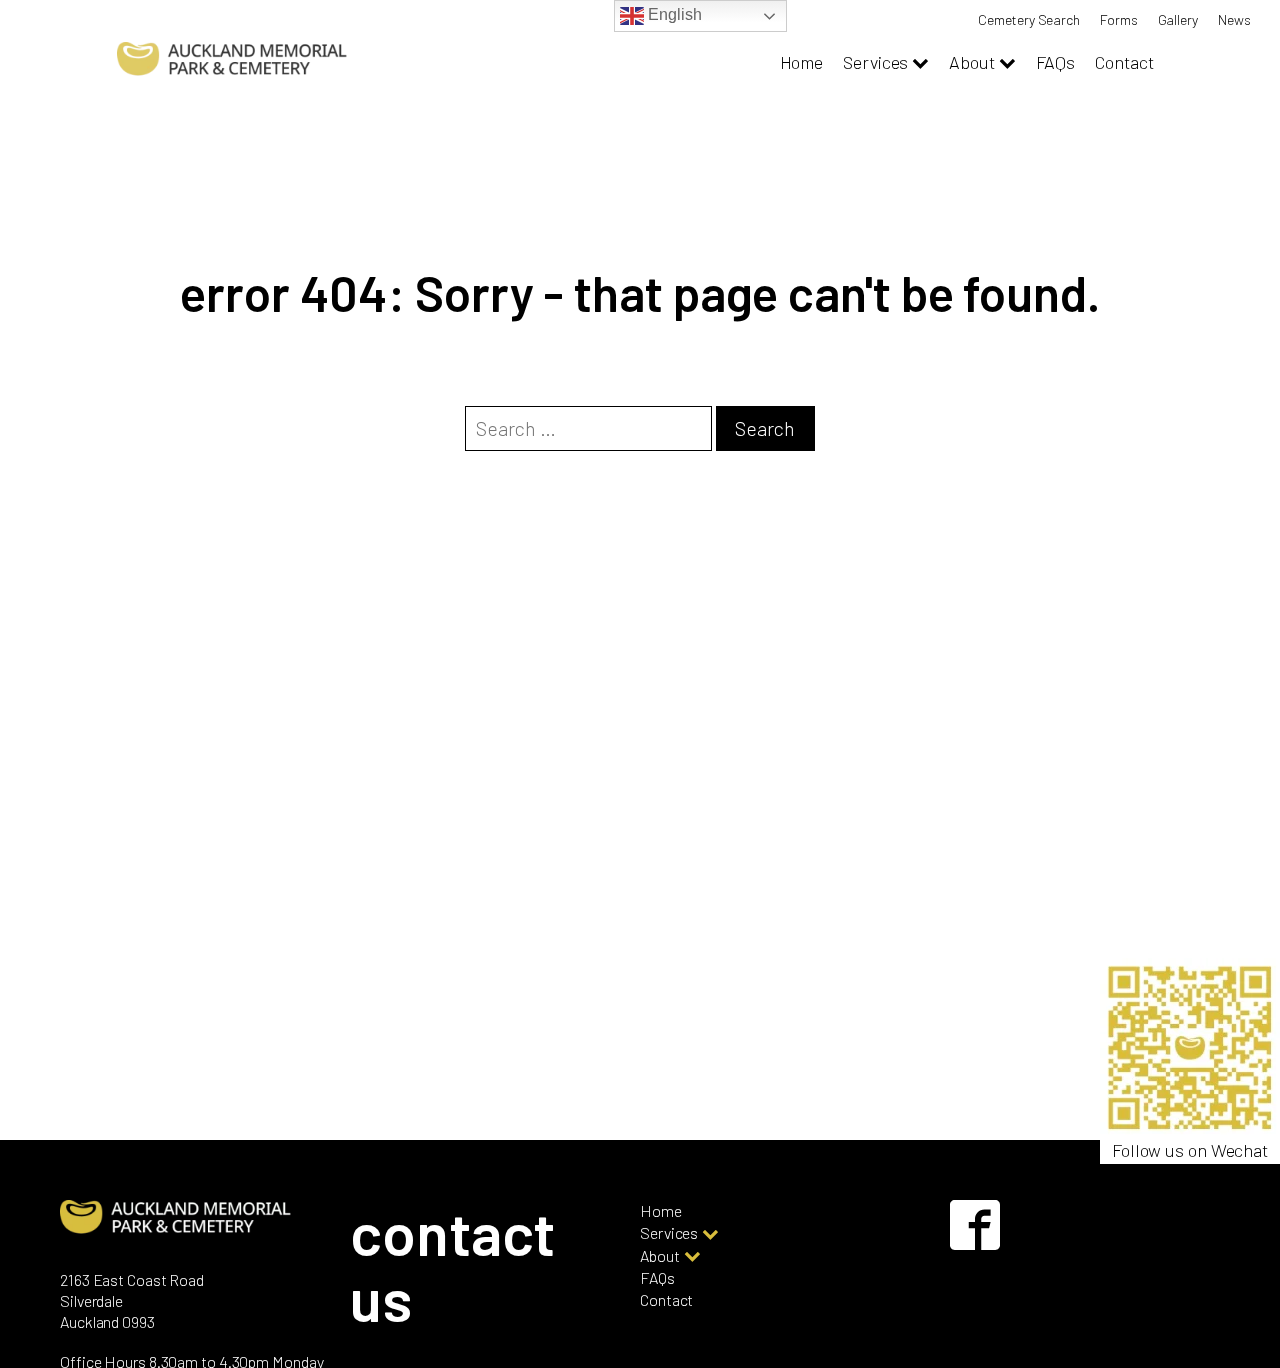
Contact (1124, 62)
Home (802, 62)
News (1234, 19)
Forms (1119, 19)
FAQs (1056, 62)
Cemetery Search (1029, 19)
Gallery (1178, 19)
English (672, 14)
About (972, 62)
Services (875, 62)
